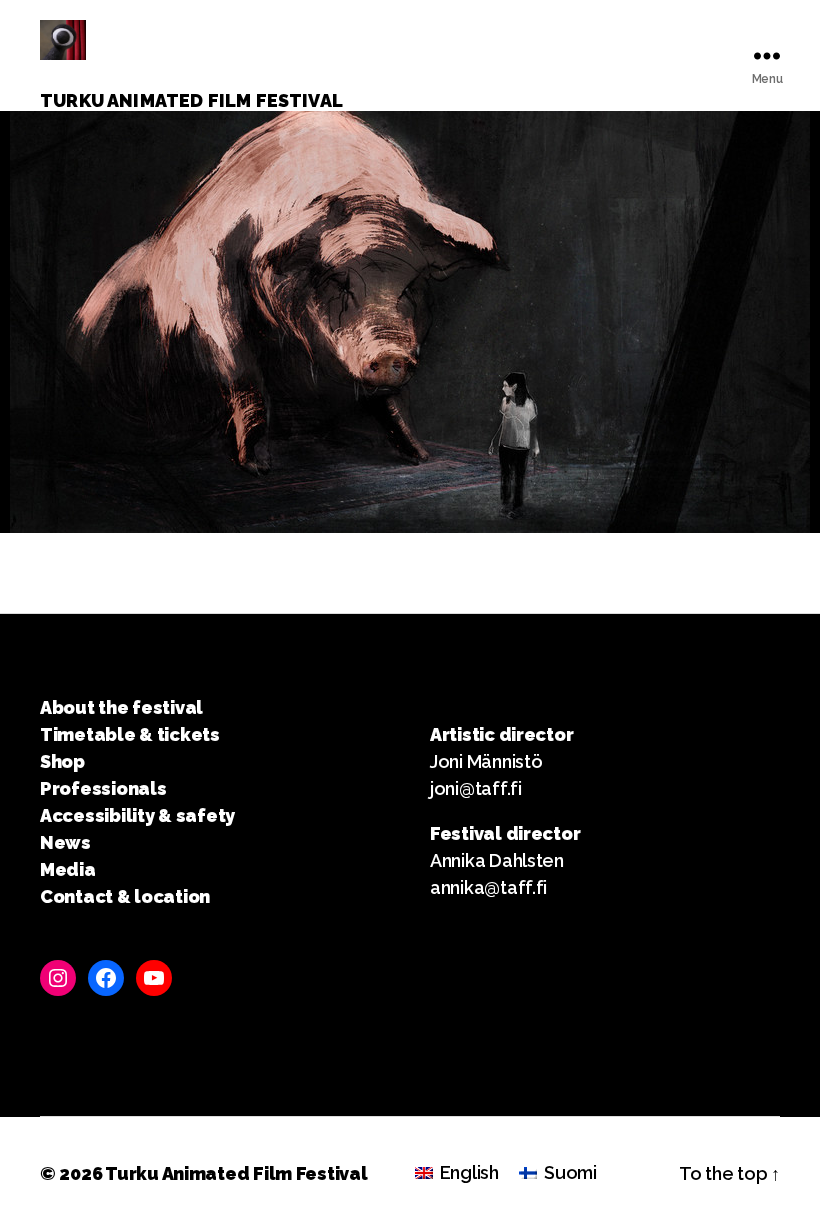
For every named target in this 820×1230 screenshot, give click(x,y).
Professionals (103, 788)
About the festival (121, 707)
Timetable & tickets (130, 734)
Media (68, 869)
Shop (62, 761)
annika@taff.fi (488, 887)
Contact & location (125, 896)
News (65, 842)
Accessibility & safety (137, 815)
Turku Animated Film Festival (236, 1173)
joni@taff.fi (476, 788)
